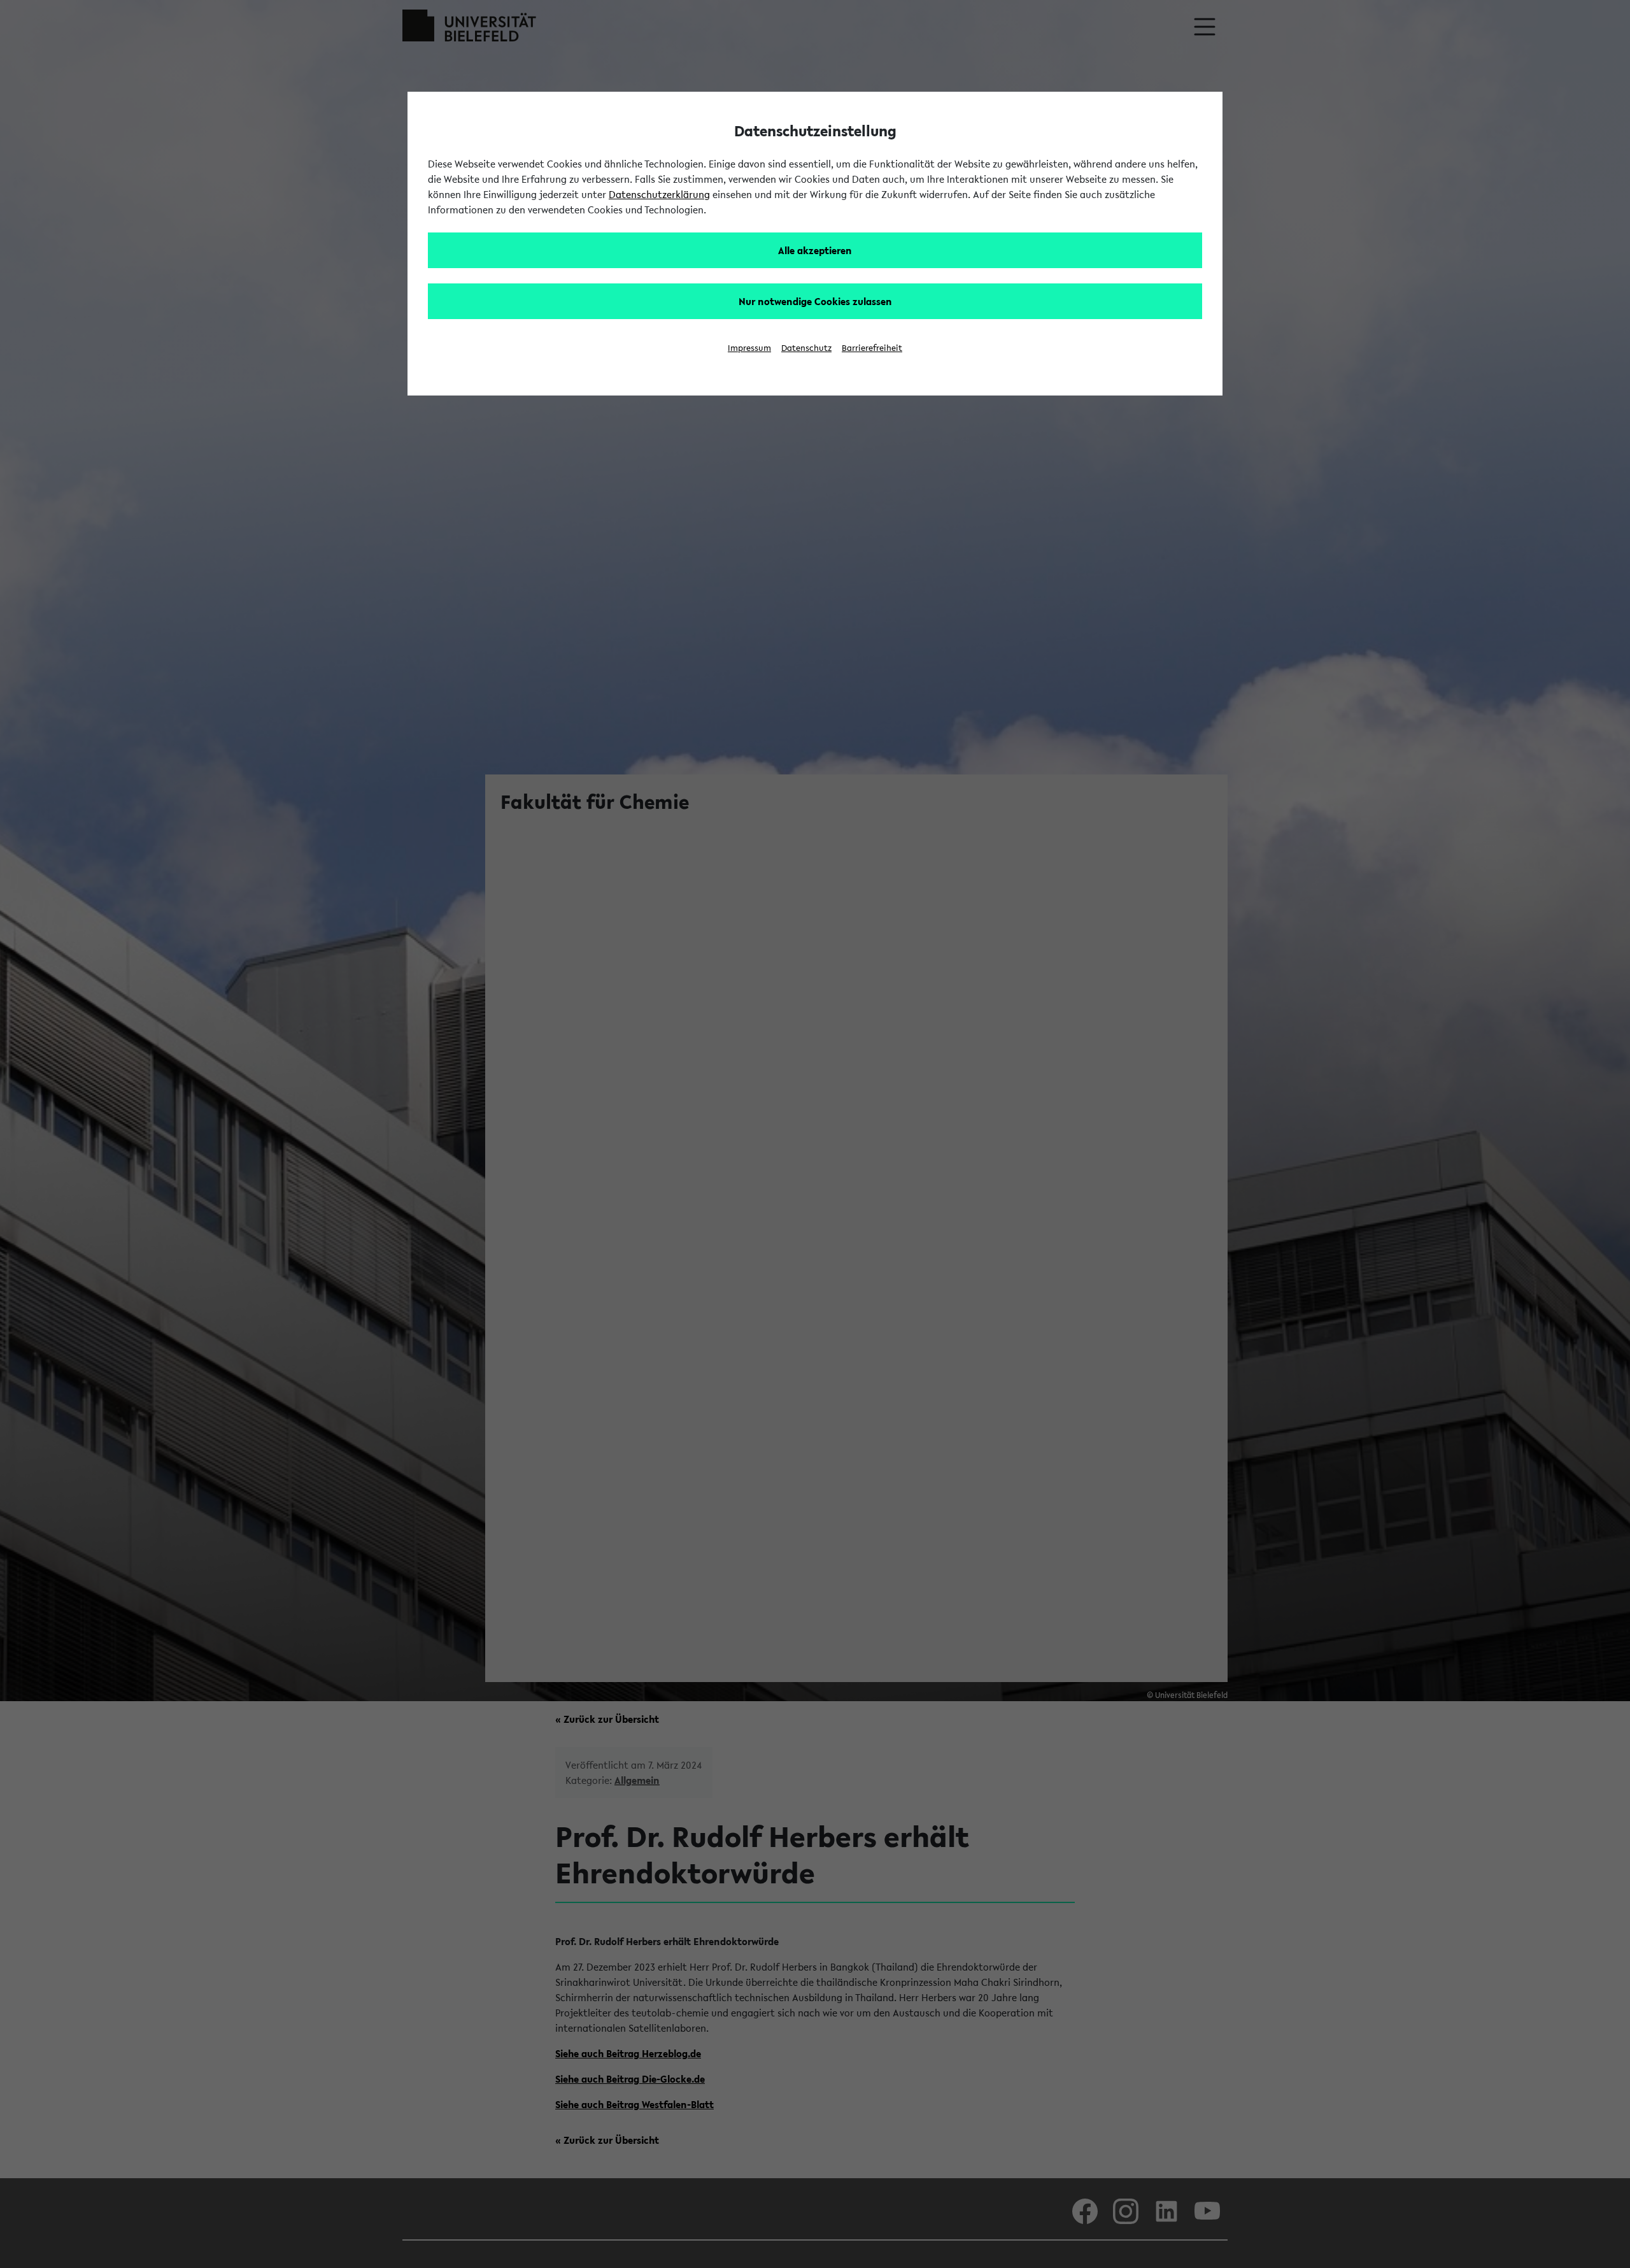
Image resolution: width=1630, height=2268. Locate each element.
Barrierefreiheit (872, 348)
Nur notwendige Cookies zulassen (815, 301)
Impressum (749, 348)
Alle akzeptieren (815, 250)
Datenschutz (806, 348)
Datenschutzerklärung (659, 194)
